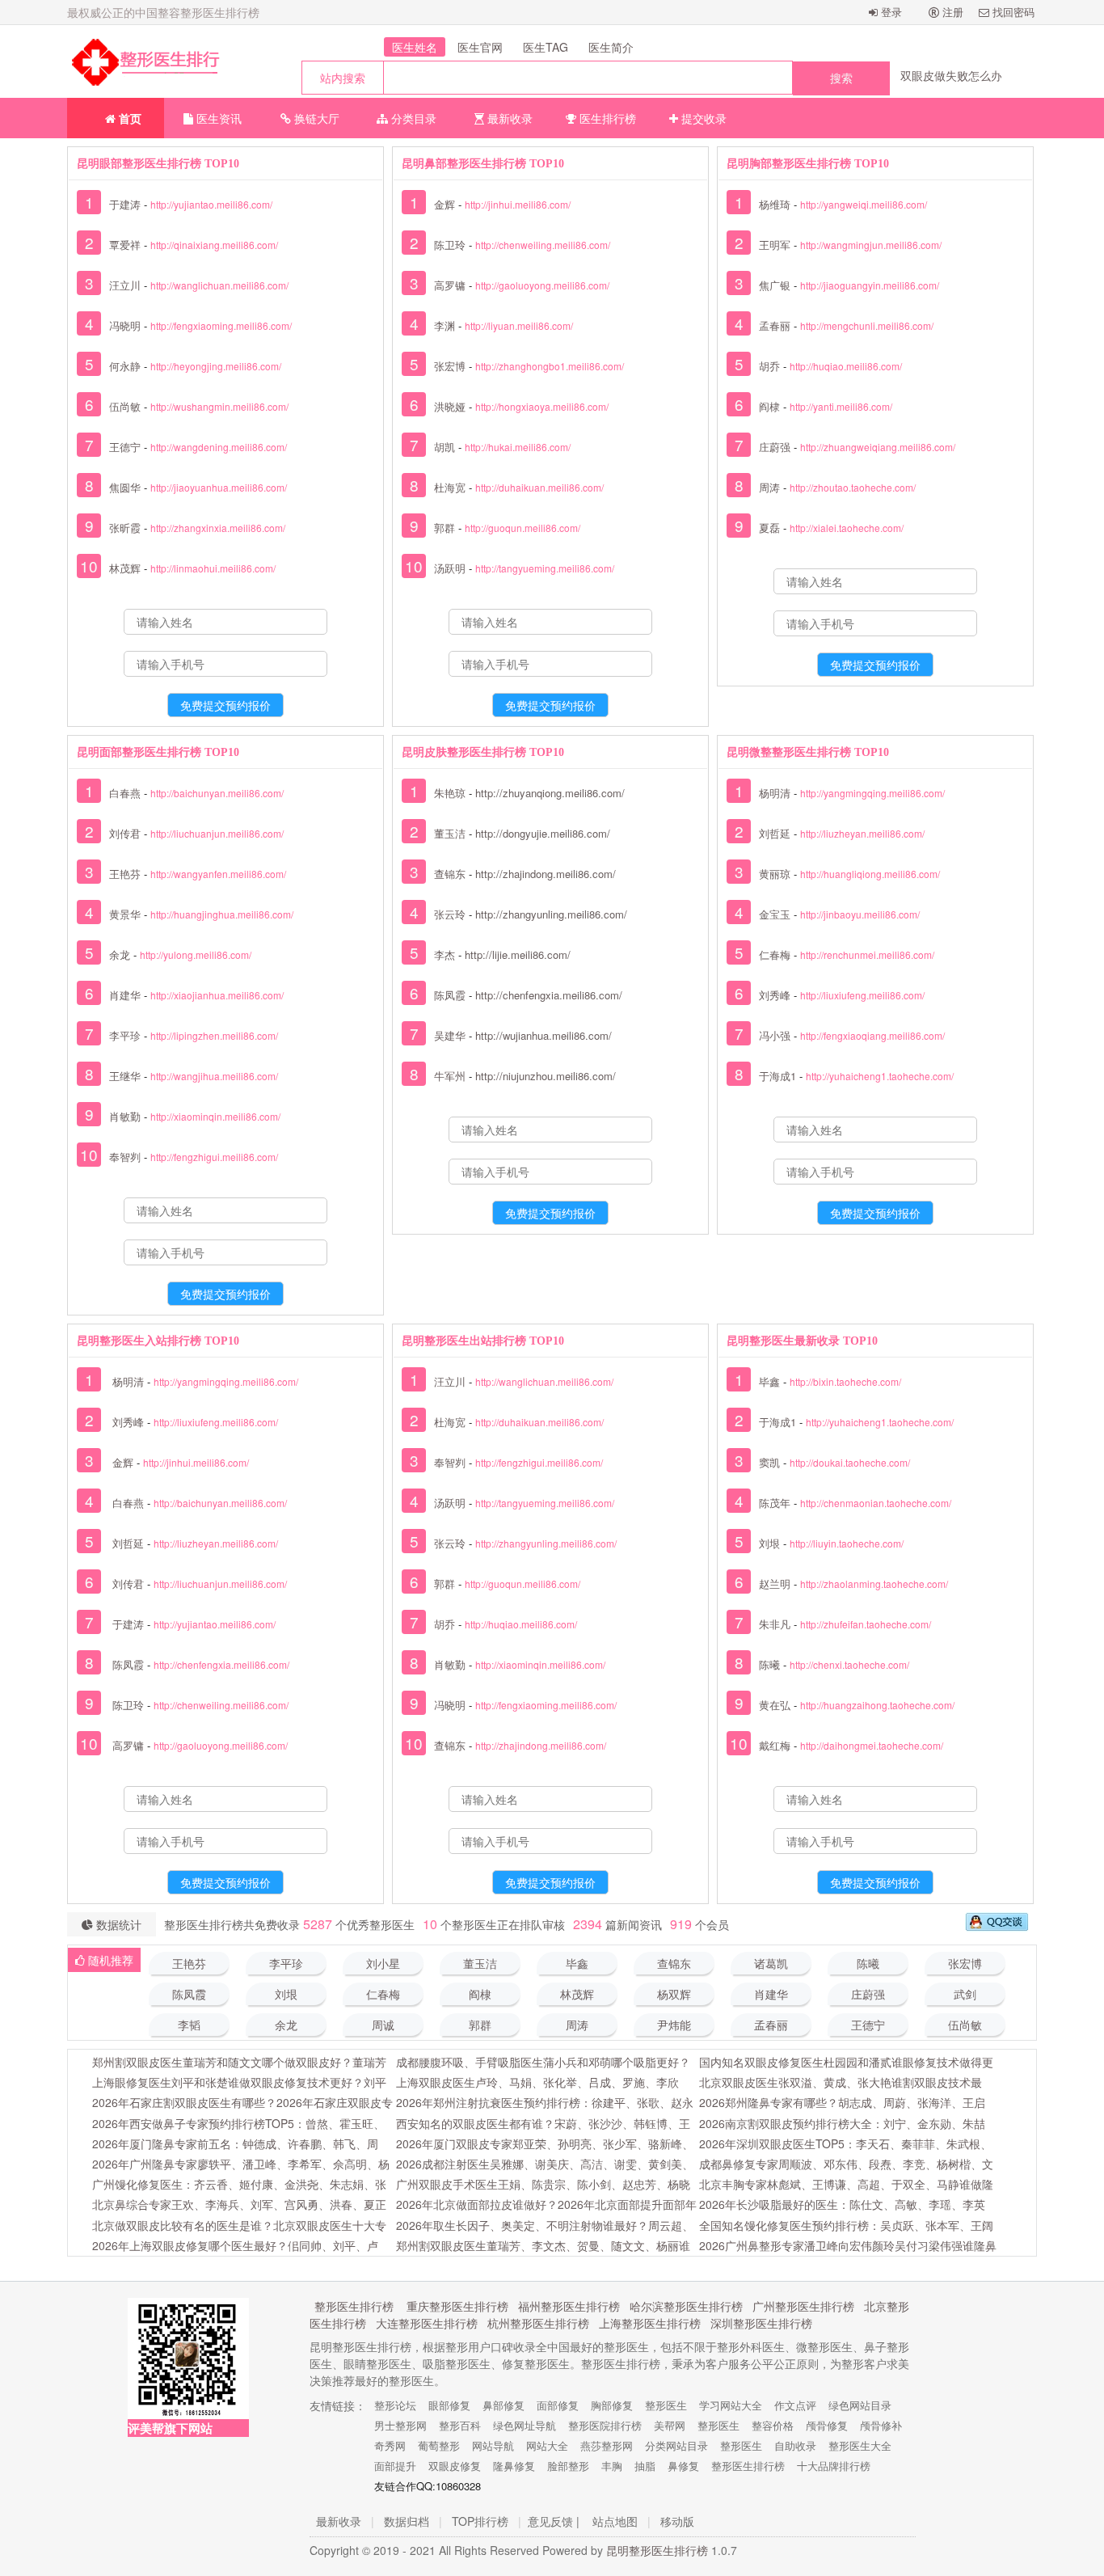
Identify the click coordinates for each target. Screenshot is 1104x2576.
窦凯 (769, 1462)
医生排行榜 (606, 118)
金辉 (445, 204)
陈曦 (769, 1664)
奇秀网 (390, 2445)
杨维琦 (775, 204)
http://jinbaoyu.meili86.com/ (860, 914)
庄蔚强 (775, 447)
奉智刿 (125, 1157)
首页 (129, 118)
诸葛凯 (771, 1964)
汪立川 (125, 285)
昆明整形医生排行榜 (657, 2550)
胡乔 (769, 366)
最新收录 (508, 118)
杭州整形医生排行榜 (538, 2323)
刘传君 (125, 833)
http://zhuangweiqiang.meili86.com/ (878, 447)
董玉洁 (450, 833)
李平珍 (125, 1035)
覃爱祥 (125, 245)
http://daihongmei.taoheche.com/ (872, 1745)
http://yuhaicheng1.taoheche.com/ (880, 1076)
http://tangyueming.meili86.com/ (545, 568)
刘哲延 (775, 833)
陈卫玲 (450, 245)
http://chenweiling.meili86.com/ (543, 245)
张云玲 (450, 914)
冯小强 (775, 1035)
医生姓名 (415, 47)
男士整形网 (400, 2425)
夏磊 (769, 528)
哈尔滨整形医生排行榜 (686, 2306)
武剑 (965, 1995)
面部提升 (395, 2466)
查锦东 (450, 874)
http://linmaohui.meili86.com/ (213, 568)
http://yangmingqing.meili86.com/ (872, 793)
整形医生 (666, 2405)
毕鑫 (769, 1381)
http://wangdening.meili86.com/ (219, 447)
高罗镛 (450, 285)
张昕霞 (125, 528)
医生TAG (546, 47)
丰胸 (612, 2466)
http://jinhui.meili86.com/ (518, 204)
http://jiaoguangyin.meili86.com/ (870, 285)
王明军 (775, 245)
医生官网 (480, 47)
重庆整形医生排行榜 (457, 2306)
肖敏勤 (125, 1116)
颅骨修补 (881, 2425)
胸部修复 (612, 2405)
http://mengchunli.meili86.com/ (867, 325)
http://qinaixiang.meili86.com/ (214, 245)
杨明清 (775, 793)
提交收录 (702, 118)
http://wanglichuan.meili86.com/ (219, 285)
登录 (890, 12)
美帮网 (670, 2425)
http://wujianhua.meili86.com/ (544, 1035)
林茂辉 (125, 568)
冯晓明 (125, 325)
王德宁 (125, 447)
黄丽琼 (775, 874)
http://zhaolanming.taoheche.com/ (874, 1584)
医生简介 (611, 47)
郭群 (445, 528)
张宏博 (450, 366)
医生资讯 (217, 118)
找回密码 (1012, 12)
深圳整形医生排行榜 (761, 2323)
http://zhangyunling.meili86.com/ (551, 914)
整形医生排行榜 (354, 2306)
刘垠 (769, 1543)
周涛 (769, 487)
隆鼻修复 (514, 2466)
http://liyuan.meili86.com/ (519, 325)
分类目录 (412, 118)
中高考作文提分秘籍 (951, 75)
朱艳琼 (450, 793)
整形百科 (460, 2425)
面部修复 (558, 2405)
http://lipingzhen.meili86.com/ (214, 1035)
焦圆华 (125, 487)
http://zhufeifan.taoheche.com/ (866, 1624)
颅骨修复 (827, 2425)
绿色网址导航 (525, 2425)
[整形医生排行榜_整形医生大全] (144, 61)
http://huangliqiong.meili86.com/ (870, 874)
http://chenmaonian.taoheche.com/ (876, 1503)
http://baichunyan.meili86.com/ (217, 793)
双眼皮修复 (455, 2466)
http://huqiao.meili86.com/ (846, 366)
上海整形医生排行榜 (650, 2323)
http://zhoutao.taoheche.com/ (853, 487)
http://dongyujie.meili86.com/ (543, 833)
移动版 (677, 2521)
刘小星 (383, 1964)
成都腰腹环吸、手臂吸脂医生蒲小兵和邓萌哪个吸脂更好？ (543, 2062)
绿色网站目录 (860, 2405)
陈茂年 (775, 1503)
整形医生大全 (860, 2445)
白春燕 (125, 793)
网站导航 (493, 2445)
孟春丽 (775, 325)
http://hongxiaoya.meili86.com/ (542, 406)
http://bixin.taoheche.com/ (845, 1381)
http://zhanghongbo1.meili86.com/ (550, 366)
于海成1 (777, 1076)
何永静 (125, 366)
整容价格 (773, 2425)
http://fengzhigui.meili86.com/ (214, 1157)
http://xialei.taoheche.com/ (847, 528)
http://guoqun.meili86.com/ (523, 528)
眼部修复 (449, 2405)
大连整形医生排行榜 (427, 2323)
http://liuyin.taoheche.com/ (847, 1543)
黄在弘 (775, 1705)
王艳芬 (125, 874)
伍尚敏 (125, 406)
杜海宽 (450, 487)
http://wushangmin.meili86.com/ (219, 406)
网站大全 (547, 2445)
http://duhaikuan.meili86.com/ (539, 487)
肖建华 (125, 995)
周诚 (383, 2026)
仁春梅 (775, 954)
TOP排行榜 (480, 2521)
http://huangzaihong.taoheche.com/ (877, 1705)
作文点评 (795, 2405)
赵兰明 (775, 1584)
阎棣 (769, 406)
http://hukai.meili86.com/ (518, 447)
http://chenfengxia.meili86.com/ (549, 995)
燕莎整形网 (607, 2445)
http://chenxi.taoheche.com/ (849, 1664)
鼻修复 (683, 2466)
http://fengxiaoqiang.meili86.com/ (872, 1035)
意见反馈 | (554, 2521)
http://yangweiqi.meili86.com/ (864, 204)
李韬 (189, 2026)
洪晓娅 (450, 406)
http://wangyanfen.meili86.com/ (218, 874)
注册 (951, 12)
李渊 (445, 325)
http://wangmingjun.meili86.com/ (871, 245)
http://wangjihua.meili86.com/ (214, 1076)
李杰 (445, 954)
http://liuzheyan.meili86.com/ (862, 833)
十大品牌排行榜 (834, 2466)
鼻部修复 (504, 2405)
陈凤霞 (450, 995)
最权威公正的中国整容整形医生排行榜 (163, 12)
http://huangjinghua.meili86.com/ (222, 914)
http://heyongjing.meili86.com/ (216, 366)
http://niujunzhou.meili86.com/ (546, 1076)
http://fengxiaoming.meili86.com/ (221, 325)
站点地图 (615, 2521)
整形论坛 (395, 2405)
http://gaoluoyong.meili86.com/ (542, 285)
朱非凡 (775, 1624)
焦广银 (775, 285)
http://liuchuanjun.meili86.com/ (217, 833)
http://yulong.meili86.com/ (196, 954)
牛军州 (450, 1076)
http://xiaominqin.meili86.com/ (215, 1116)
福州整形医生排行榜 (569, 2306)
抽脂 (645, 2466)
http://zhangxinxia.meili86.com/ (218, 528)
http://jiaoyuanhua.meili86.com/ (219, 487)
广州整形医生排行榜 (803, 2306)
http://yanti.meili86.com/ (841, 406)
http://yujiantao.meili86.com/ (211, 204)
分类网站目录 (676, 2445)
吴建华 (450, 1035)
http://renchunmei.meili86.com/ (867, 954)
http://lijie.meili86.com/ (518, 954)
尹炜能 (674, 2026)
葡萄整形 (439, 2445)
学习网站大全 (731, 2405)
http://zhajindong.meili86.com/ (546, 874)
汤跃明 (450, 568)
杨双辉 (674, 1995)
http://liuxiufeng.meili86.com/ (862, 995)
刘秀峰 (775, 995)
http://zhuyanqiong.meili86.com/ (550, 793)
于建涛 (125, 204)
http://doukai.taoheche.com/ (850, 1462)
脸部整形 (568, 2466)
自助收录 (795, 2445)
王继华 (125, 1076)
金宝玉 (775, 914)
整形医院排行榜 (605, 2425)
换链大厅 (315, 118)
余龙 (120, 954)
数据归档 (407, 2521)
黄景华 (125, 914)
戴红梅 (775, 1745)
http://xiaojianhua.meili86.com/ (217, 995)
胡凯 (445, 447)
